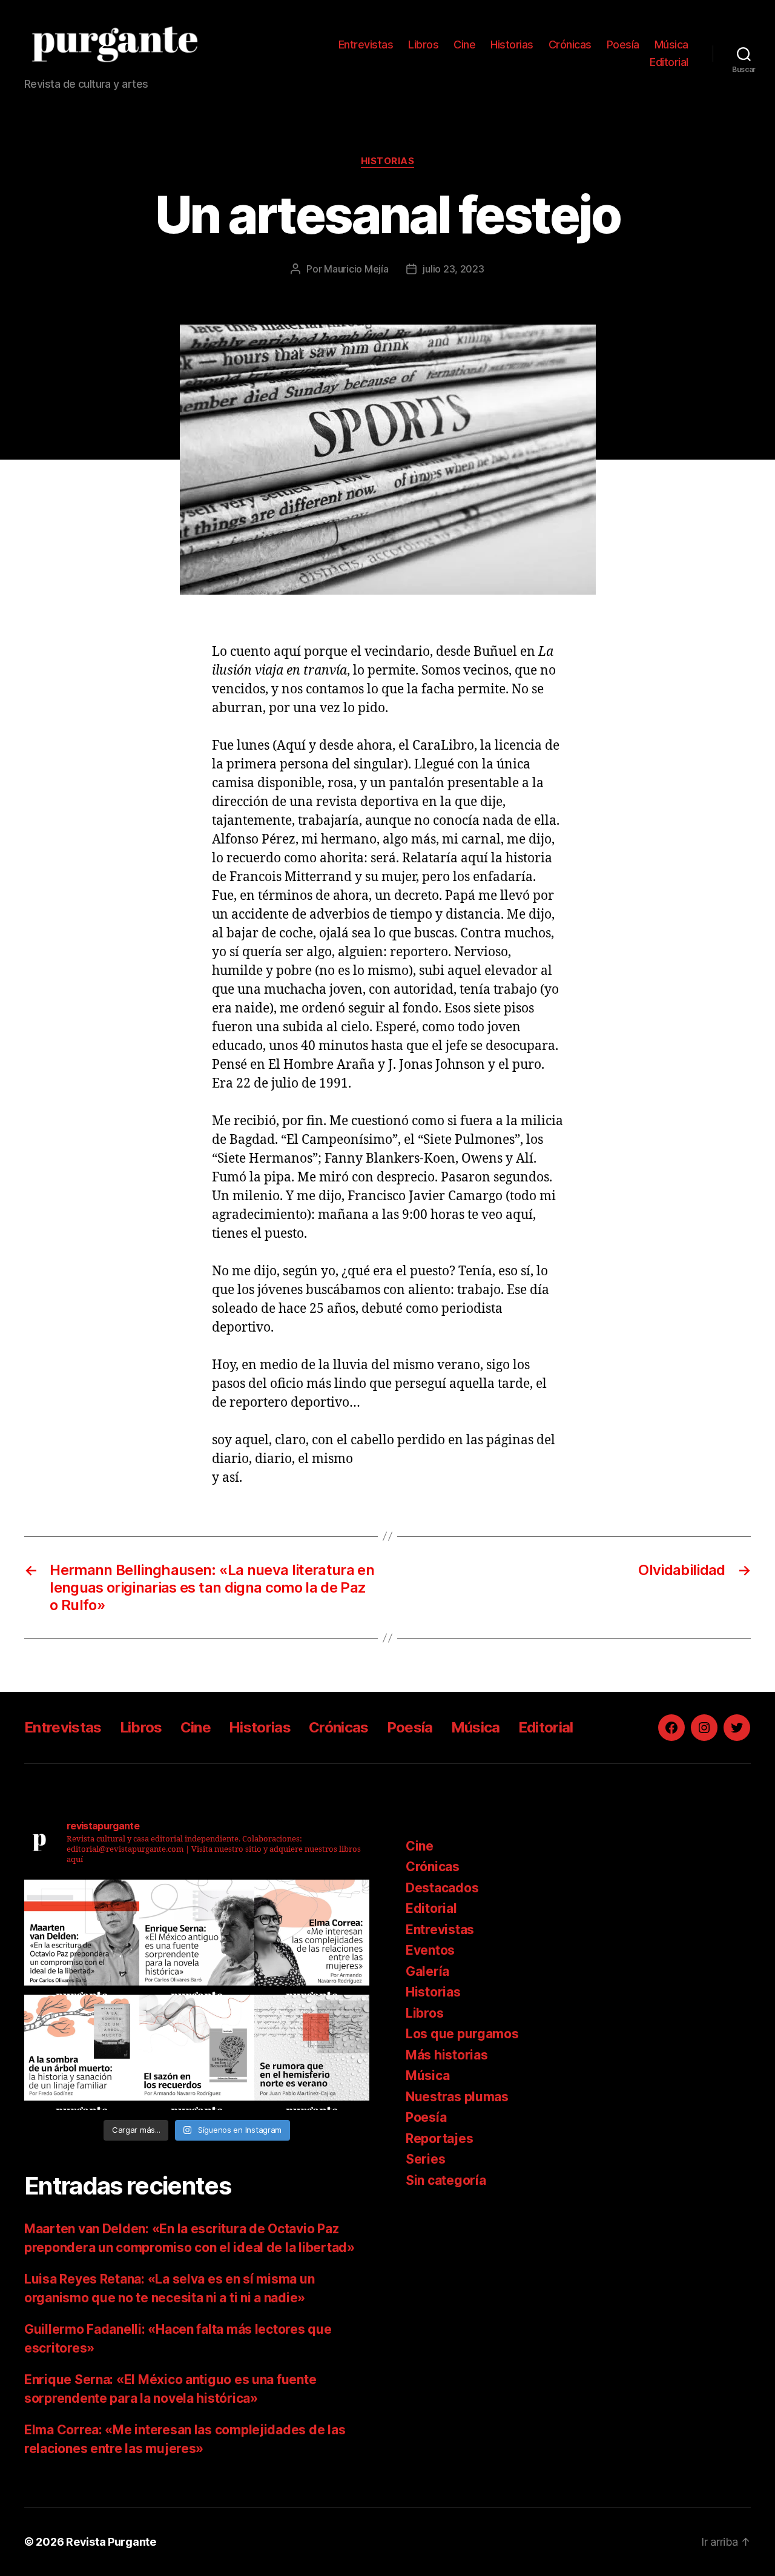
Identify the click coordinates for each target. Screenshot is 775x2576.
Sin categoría (446, 2180)
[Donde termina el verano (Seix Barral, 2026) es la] (312, 1937)
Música (671, 45)
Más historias (447, 2055)
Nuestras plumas (457, 2097)
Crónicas (570, 45)
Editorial (669, 62)
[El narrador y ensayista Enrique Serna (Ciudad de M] (197, 1937)
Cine (464, 45)
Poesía (623, 45)
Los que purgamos (462, 2034)
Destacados (442, 1888)
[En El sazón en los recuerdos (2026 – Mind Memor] (197, 2052)
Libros (423, 45)
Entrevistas (366, 45)
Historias (512, 45)
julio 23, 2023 (453, 269)
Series (425, 2159)
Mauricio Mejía (356, 269)
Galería (427, 1971)
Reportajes (439, 2138)
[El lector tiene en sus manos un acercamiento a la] (82, 1937)
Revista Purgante (111, 2542)
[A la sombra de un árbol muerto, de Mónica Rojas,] (82, 2052)
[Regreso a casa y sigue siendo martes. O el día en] (312, 2052)
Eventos (430, 1950)
